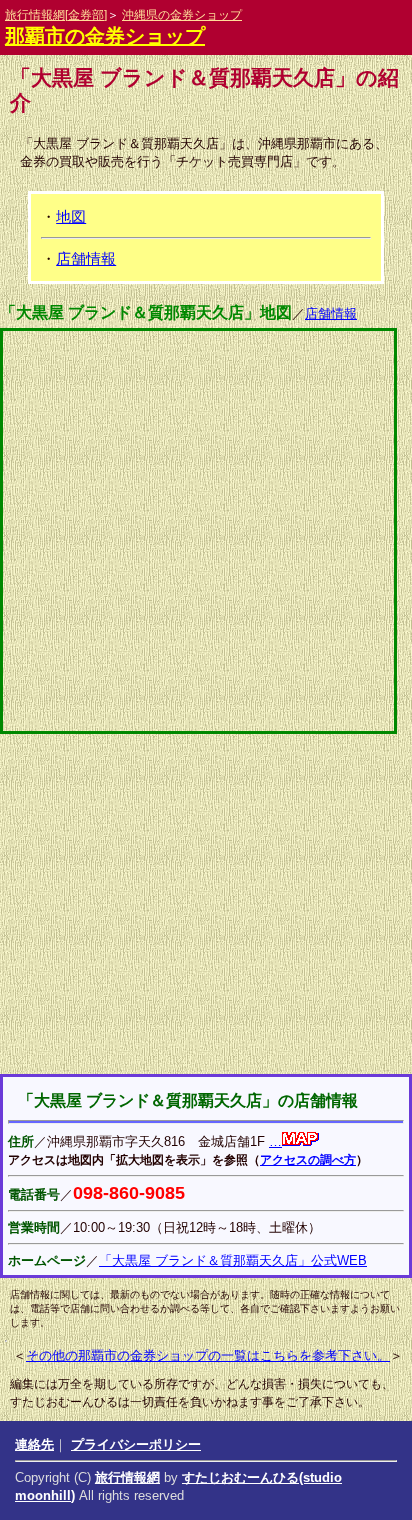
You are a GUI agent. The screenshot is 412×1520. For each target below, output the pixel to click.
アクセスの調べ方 (308, 1160)
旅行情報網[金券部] (56, 15)
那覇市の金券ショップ (105, 36)
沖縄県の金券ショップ (182, 15)
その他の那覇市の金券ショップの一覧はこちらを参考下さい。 (208, 1355)
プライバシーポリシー (136, 1444)
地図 (71, 216)
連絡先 (34, 1444)
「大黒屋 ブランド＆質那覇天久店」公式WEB (233, 1260)
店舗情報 (86, 258)
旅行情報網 (127, 1477)
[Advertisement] (205, 904)
